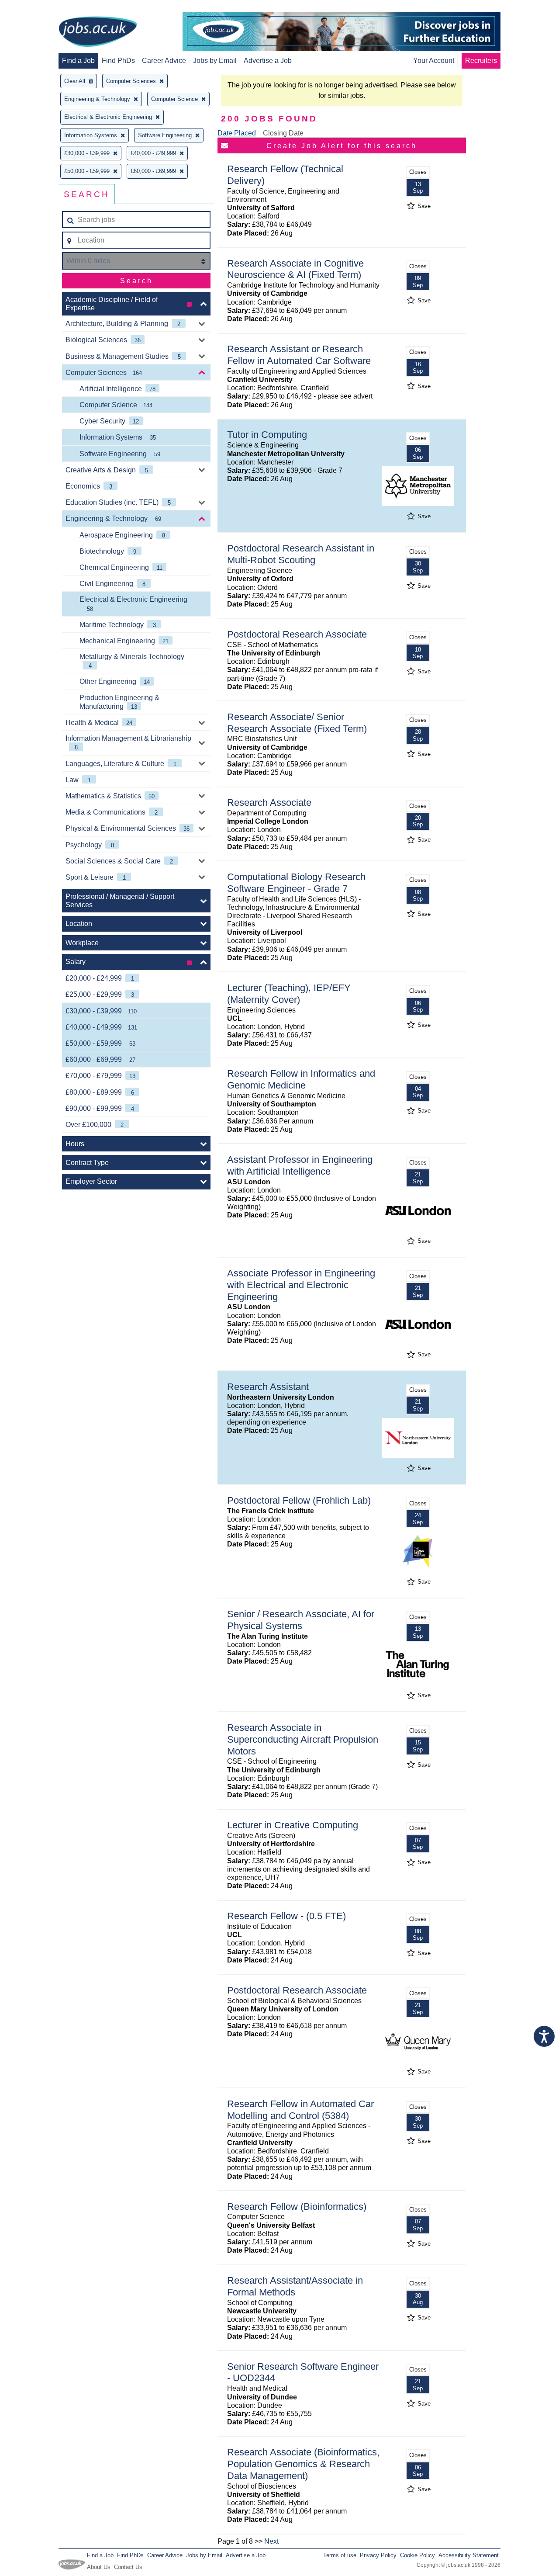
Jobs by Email (215, 61)
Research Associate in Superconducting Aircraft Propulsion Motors (303, 1739)
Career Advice (164, 61)
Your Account (434, 61)
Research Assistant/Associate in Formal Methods (295, 2286)
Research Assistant (268, 1387)
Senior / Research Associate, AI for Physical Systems (301, 1620)
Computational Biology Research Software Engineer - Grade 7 (296, 883)
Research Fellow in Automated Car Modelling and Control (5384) (300, 2110)
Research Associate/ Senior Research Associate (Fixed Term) (297, 723)
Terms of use (340, 2555)
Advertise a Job (268, 61)
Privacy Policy (378, 2555)
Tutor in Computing (267, 435)
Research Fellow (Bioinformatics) (297, 2207)
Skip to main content (35, 8)
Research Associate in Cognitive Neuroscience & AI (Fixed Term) (295, 269)
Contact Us (128, 2567)
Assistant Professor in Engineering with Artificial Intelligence (300, 1165)
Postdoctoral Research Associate (297, 634)
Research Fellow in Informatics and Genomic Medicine (301, 1079)
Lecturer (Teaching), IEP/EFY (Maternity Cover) (289, 994)
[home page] (98, 32)
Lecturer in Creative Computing (293, 1825)
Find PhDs (118, 61)
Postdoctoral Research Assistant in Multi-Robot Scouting (301, 554)
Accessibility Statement (469, 2555)
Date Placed (237, 133)
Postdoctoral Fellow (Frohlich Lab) (299, 1500)
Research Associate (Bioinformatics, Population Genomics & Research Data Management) (303, 2464)
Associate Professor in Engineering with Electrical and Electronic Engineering (301, 1285)
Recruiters (481, 61)
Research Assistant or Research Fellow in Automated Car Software (299, 355)
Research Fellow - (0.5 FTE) (286, 1916)
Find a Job (78, 61)
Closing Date (283, 133)
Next (271, 2541)
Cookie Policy (418, 2555)
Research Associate (269, 803)
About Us (99, 2567)
